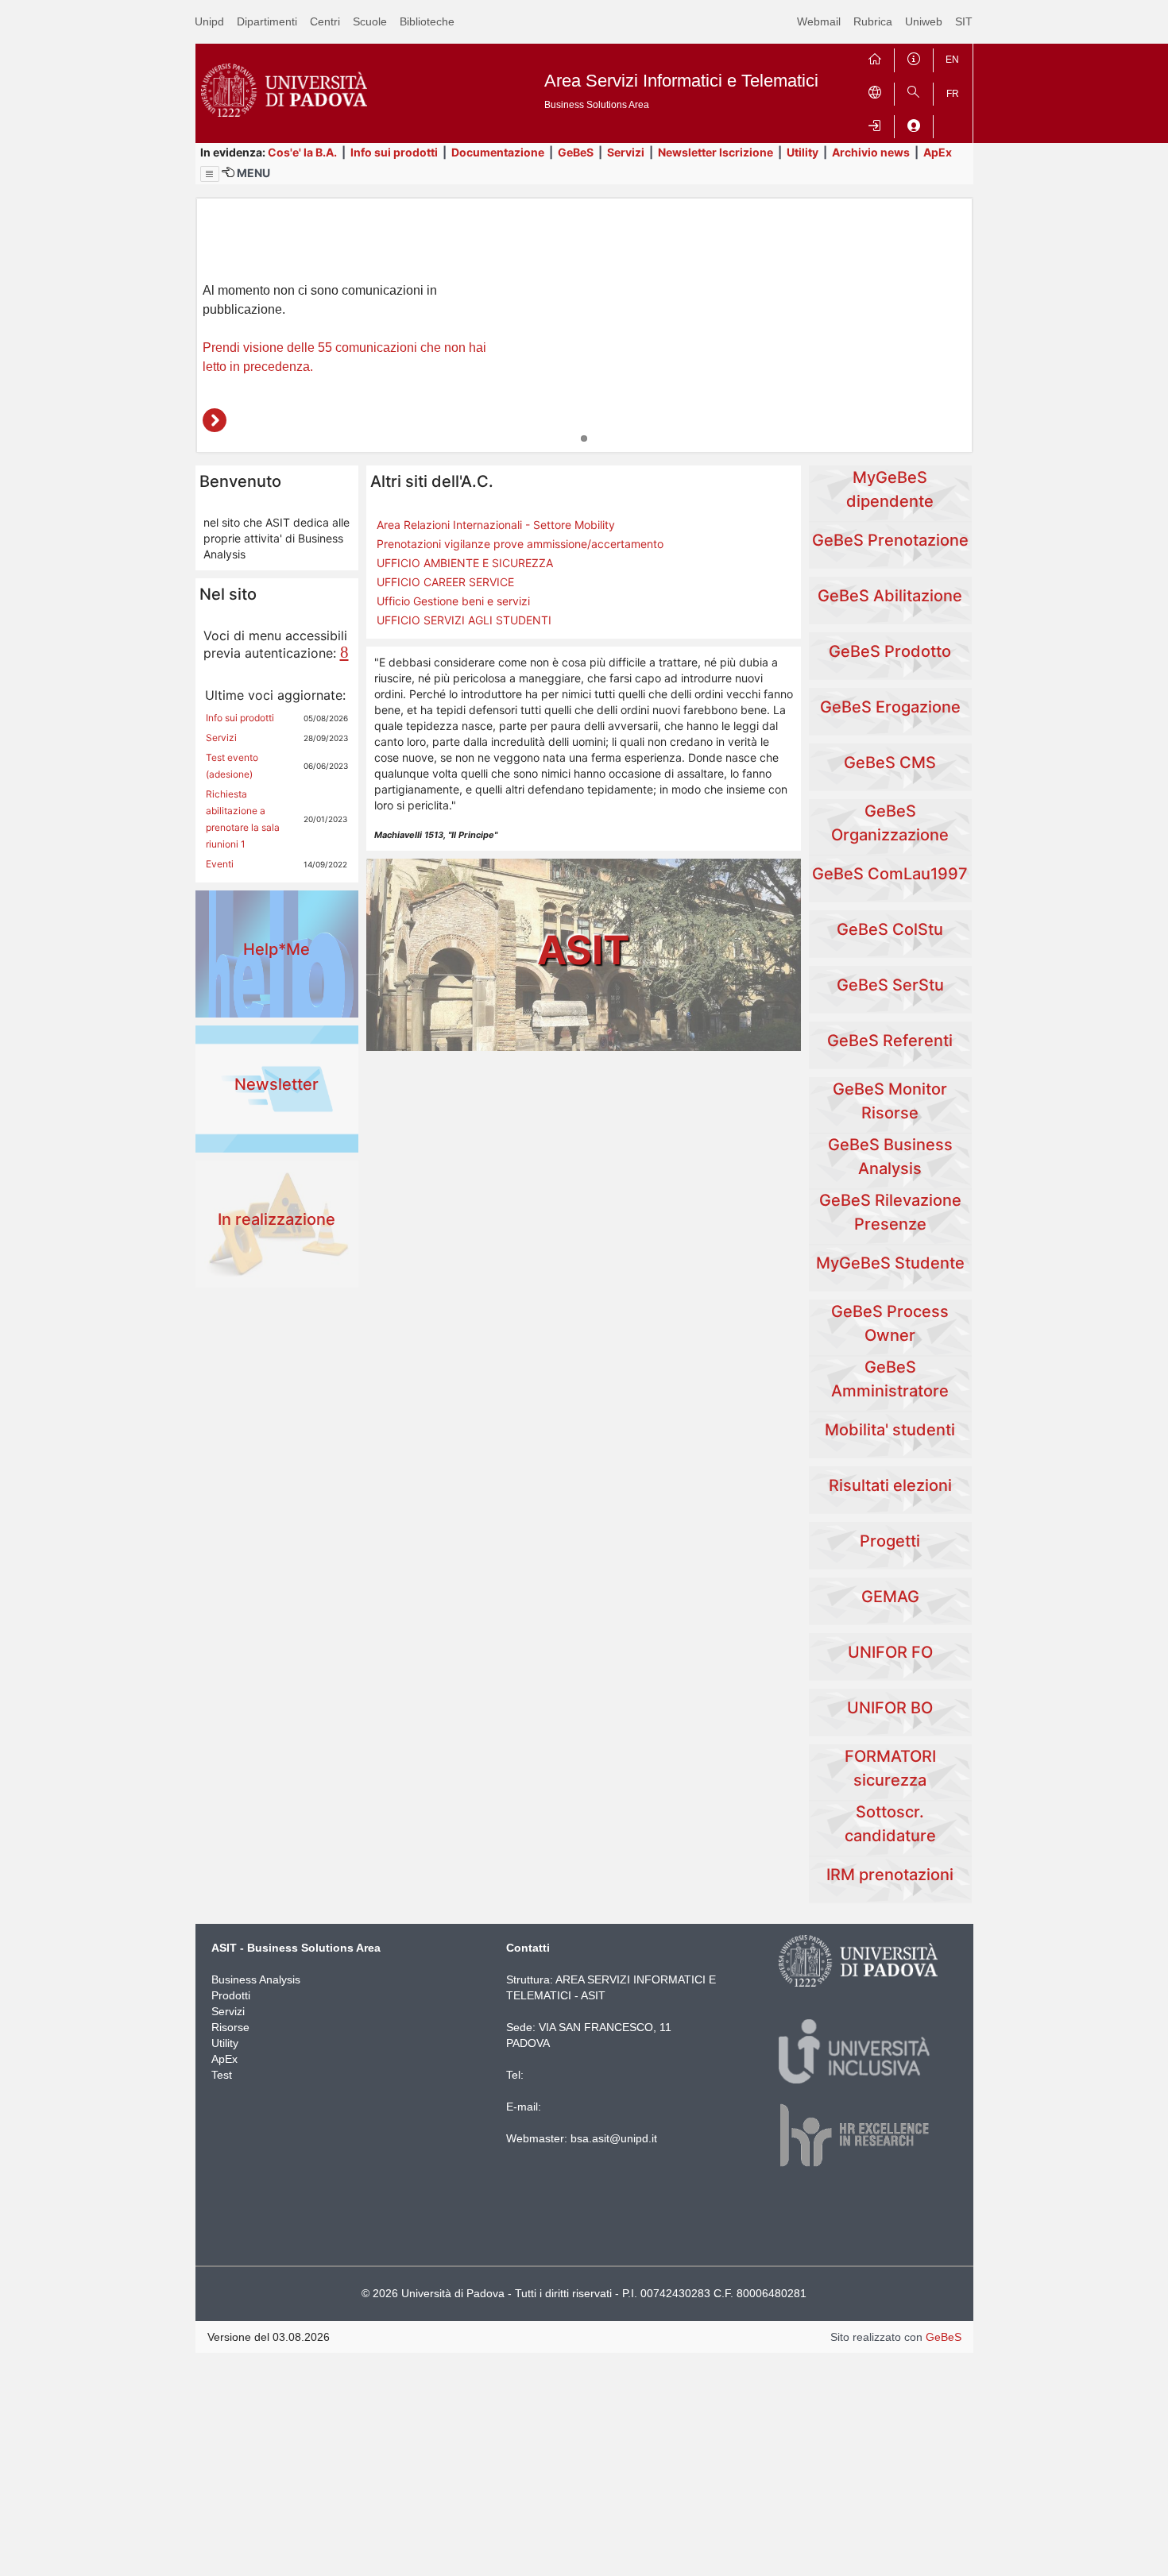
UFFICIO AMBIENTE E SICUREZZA (465, 563)
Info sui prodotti (394, 152)
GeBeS (576, 152)
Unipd (209, 21)
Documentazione (498, 152)
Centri (325, 21)
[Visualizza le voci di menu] (210, 174)
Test (222, 2075)
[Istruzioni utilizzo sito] (914, 57)
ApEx (938, 152)
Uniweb (924, 21)
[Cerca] (914, 91)
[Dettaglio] (215, 420)
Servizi (626, 152)
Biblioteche (427, 21)
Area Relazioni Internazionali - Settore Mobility (496, 525)
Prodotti (231, 1995)
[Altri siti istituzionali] (875, 91)
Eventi (220, 864)
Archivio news (871, 152)
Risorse (230, 2027)
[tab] (584, 438)
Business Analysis (256, 1979)
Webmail (819, 21)
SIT (964, 21)
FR (953, 94)
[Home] (875, 57)
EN (952, 60)
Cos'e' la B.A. (302, 152)
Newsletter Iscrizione (715, 152)
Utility (803, 152)
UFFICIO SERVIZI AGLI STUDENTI (464, 620)
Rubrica (873, 21)
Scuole (370, 21)
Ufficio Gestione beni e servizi (453, 601)
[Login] (875, 124)
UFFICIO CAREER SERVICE (445, 582)
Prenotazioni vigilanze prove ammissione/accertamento (520, 544)
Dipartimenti (267, 21)
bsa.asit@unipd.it (614, 2138)
